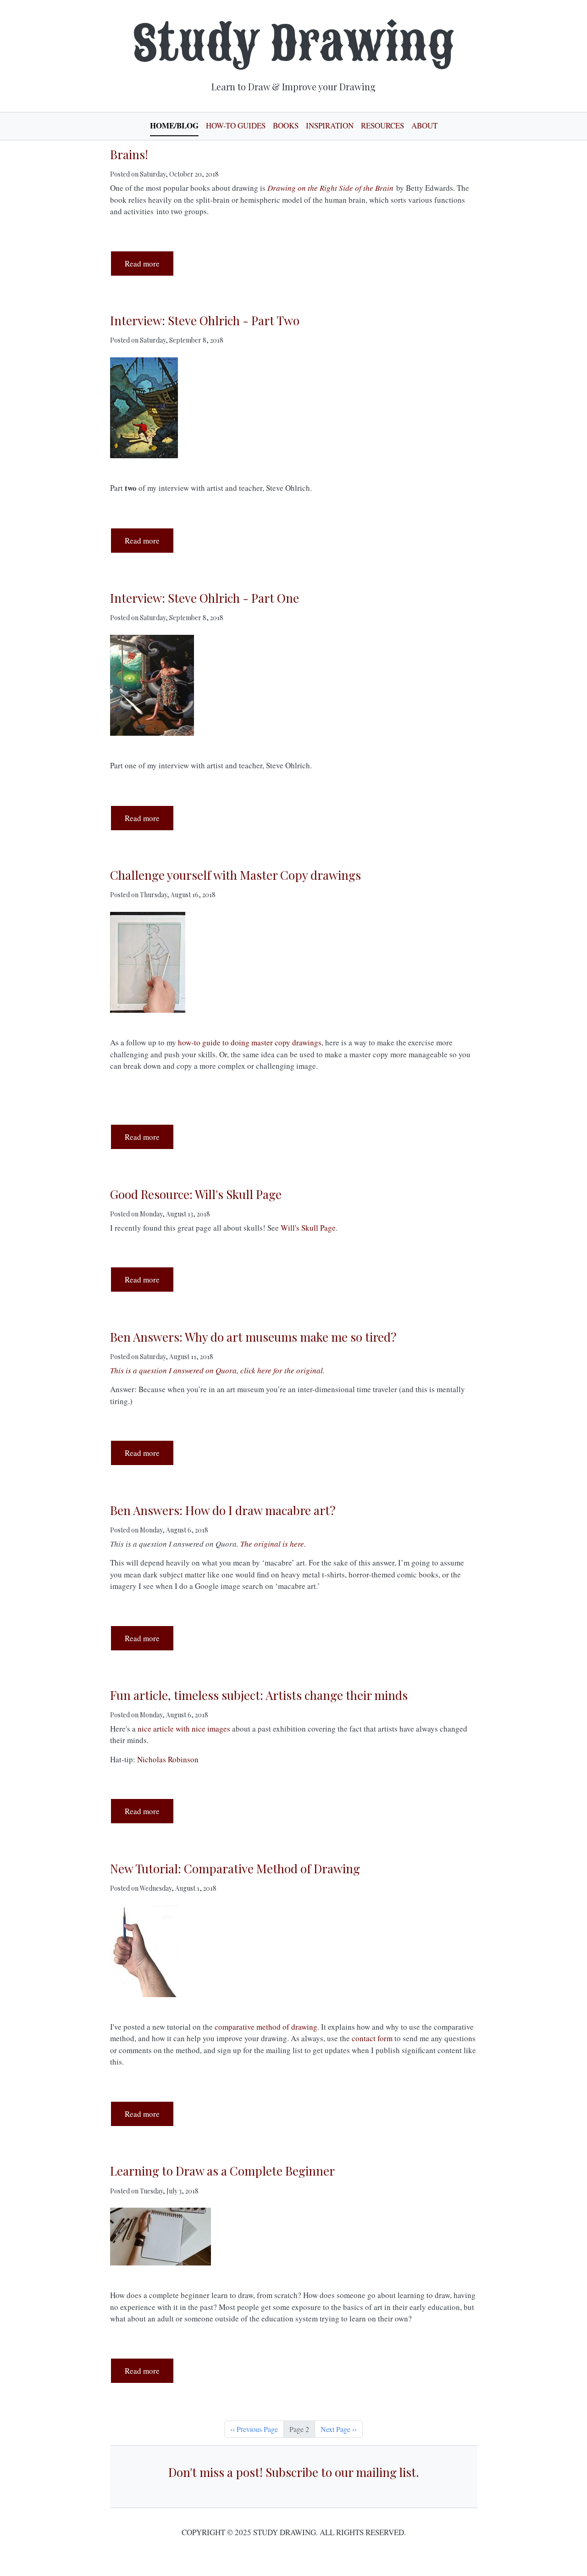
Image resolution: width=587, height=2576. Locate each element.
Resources (382, 125)
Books (286, 125)
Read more (149, 263)
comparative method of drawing (266, 2027)
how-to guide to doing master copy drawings (250, 1042)
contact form (372, 2038)
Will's (291, 1228)
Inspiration (330, 125)
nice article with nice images (184, 1729)
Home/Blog (174, 125)
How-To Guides (236, 125)
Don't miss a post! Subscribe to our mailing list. (294, 2472)
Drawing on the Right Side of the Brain (330, 188)
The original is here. (273, 1544)
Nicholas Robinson (168, 1759)
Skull (310, 1228)
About (424, 125)
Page (327, 1228)
